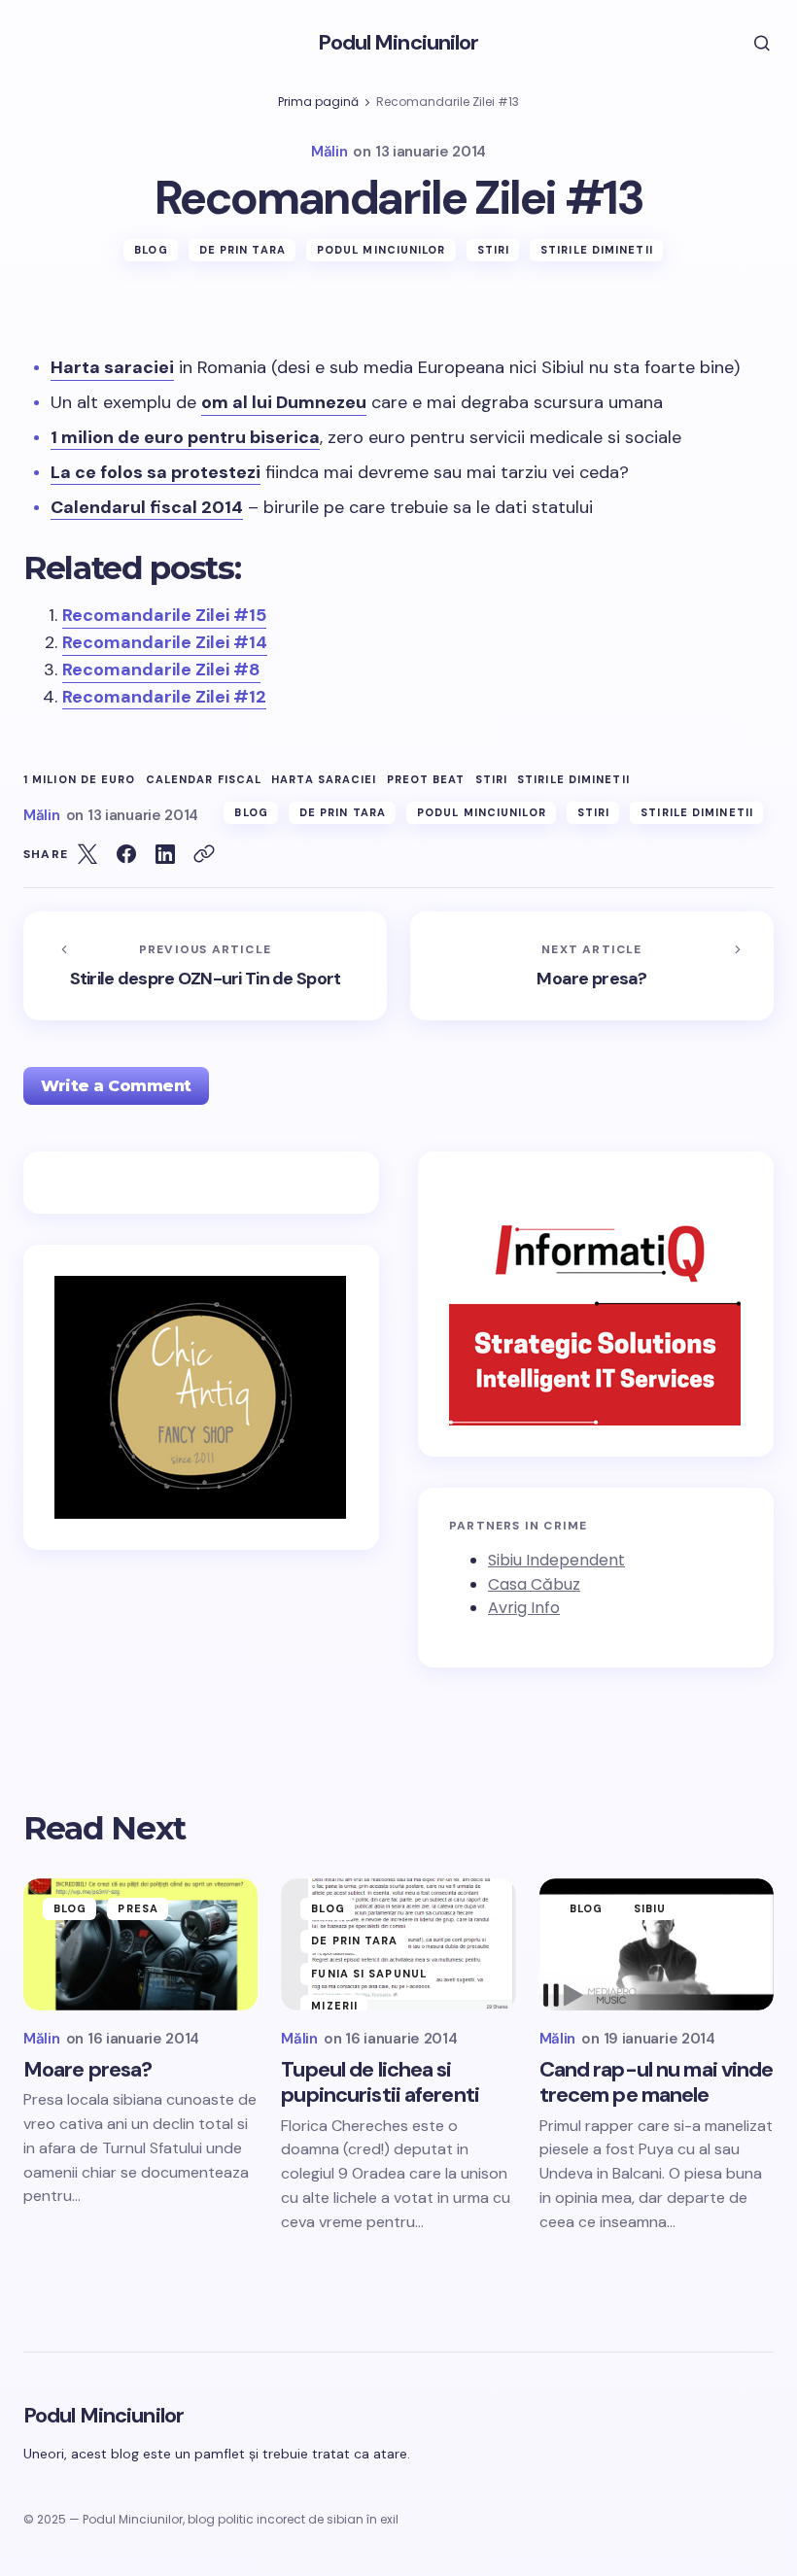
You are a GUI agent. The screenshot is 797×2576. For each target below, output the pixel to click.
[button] (748, 43)
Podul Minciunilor (398, 42)
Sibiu (650, 1908)
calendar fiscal (204, 780)
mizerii (334, 2006)
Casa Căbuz (534, 1584)
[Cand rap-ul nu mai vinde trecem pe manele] (657, 1944)
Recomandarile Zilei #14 (165, 642)
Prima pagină (318, 102)
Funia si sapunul (369, 1974)
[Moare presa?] (592, 966)
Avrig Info (524, 1608)
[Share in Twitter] (87, 854)
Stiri (494, 250)
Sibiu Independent (556, 1560)
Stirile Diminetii (573, 780)
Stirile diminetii (597, 250)
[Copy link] (204, 854)
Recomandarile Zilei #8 (161, 670)
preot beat (426, 780)
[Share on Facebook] (126, 854)
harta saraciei (324, 780)
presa (138, 1908)
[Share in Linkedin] (165, 854)
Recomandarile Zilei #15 (164, 615)
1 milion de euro (80, 780)
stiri (492, 780)
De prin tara (243, 250)
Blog (151, 250)
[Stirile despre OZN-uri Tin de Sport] (205, 966)
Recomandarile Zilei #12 (164, 697)
